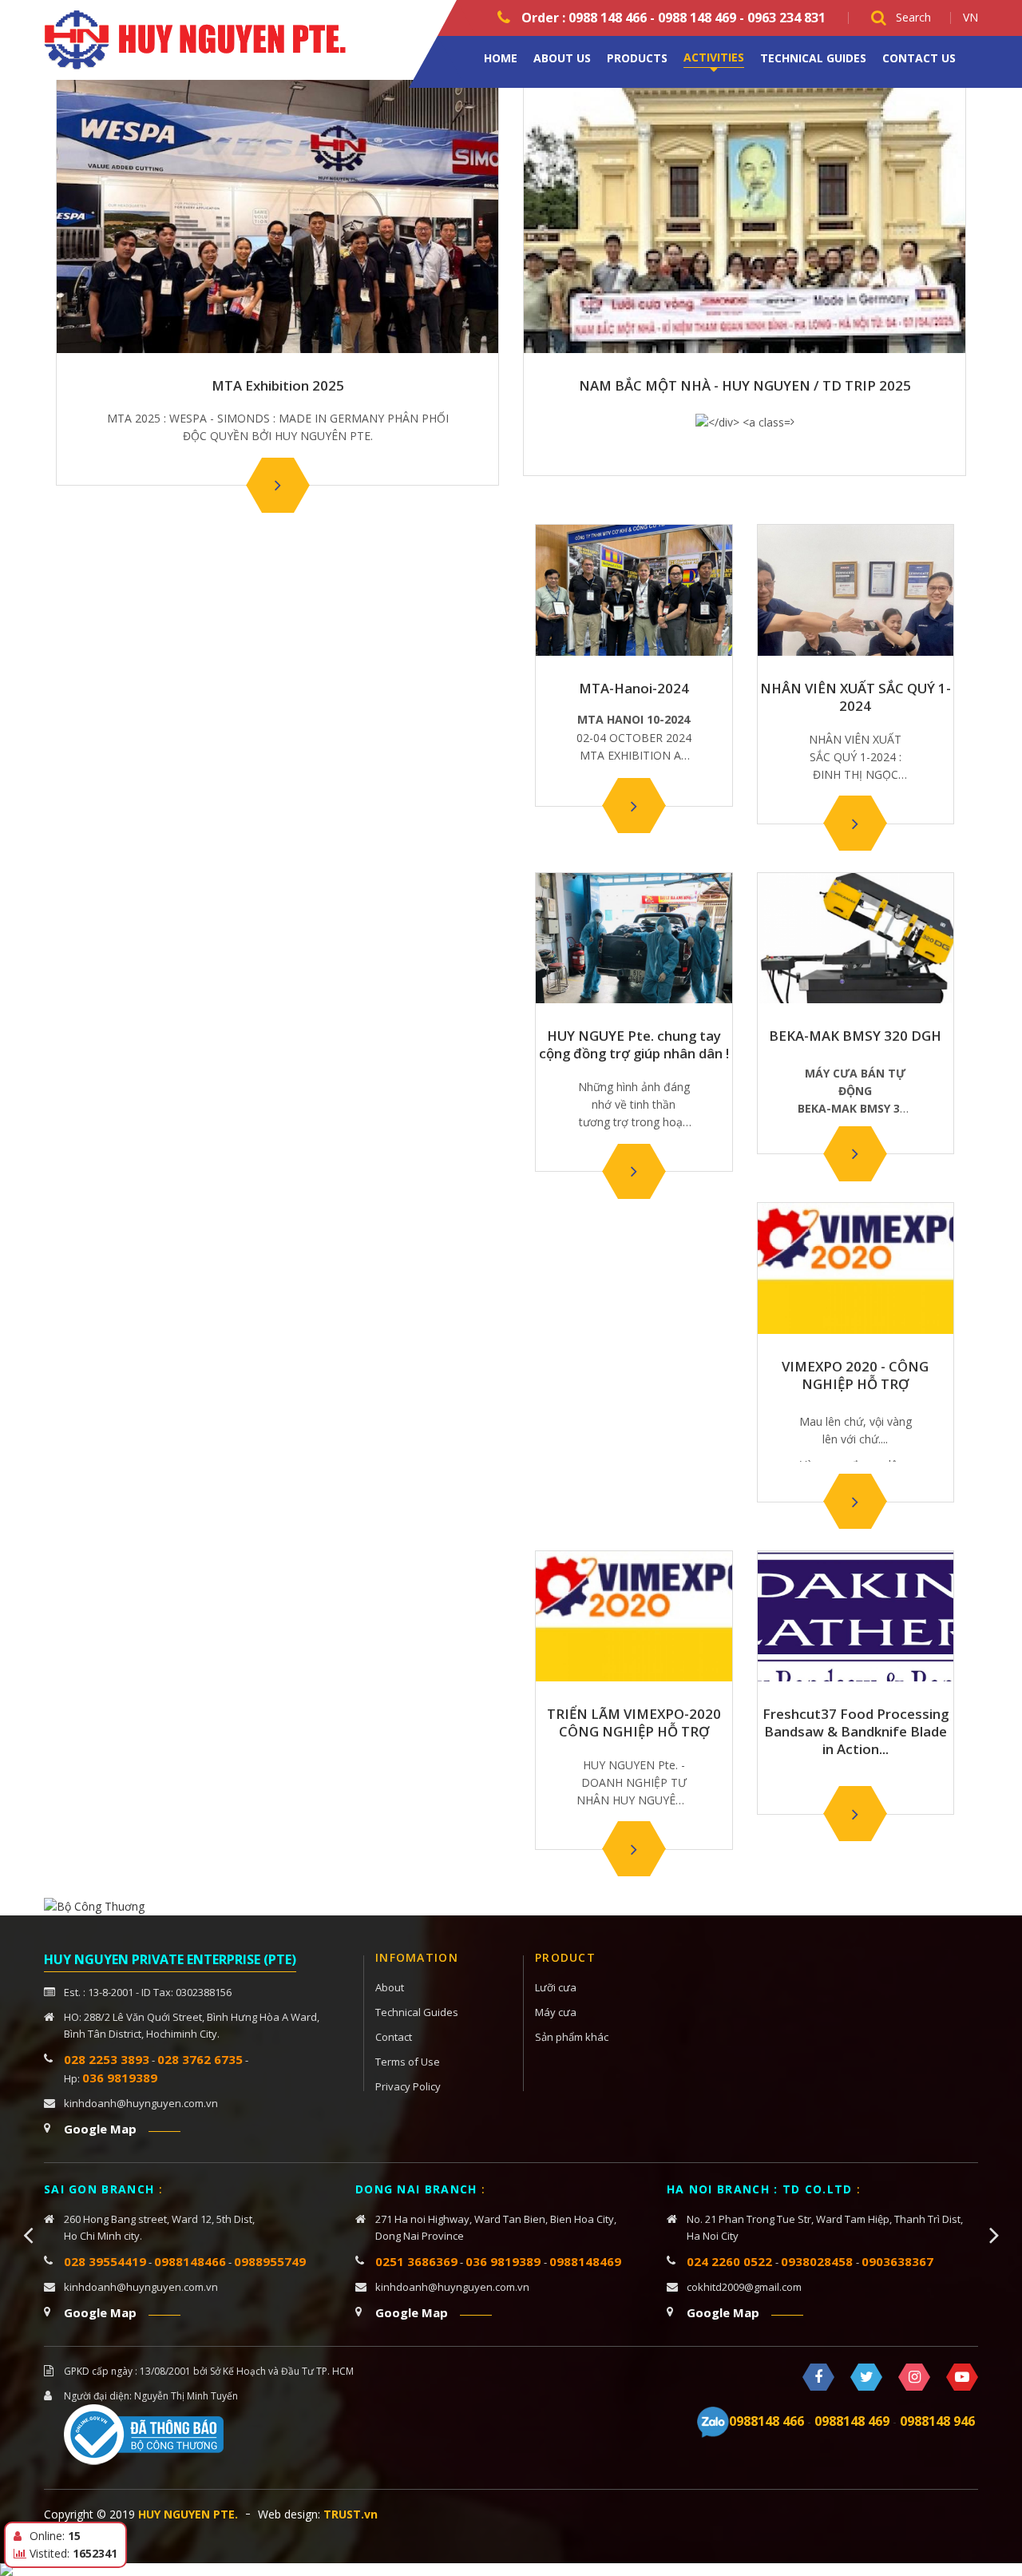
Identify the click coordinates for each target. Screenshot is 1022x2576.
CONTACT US (919, 58)
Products (637, 58)
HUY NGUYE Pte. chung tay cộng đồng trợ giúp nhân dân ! (634, 1045)
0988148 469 (852, 2421)
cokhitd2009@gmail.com (744, 2287)
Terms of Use (408, 2062)
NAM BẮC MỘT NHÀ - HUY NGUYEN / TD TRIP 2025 (745, 386)
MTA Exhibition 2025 (278, 386)
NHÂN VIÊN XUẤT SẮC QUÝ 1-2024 (856, 697)
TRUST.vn (351, 2514)
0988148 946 (937, 2421)
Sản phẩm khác (572, 2037)
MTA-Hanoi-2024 (634, 689)
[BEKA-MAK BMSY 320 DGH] (855, 1153)
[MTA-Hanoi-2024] (634, 806)
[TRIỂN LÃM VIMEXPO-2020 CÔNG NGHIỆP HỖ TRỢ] (634, 1849)
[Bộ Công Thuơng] (94, 1905)
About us (562, 58)
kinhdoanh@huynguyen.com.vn (141, 2103)
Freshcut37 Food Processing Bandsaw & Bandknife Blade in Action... (856, 1731)
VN (971, 17)
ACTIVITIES (714, 57)
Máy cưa (556, 2012)
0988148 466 (766, 2421)
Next (994, 2235)
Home (501, 58)
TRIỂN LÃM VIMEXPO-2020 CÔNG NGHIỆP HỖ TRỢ (634, 1723)
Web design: (289, 2514)
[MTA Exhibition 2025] (278, 485)
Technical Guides (813, 58)
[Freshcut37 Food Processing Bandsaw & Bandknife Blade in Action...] (855, 1814)
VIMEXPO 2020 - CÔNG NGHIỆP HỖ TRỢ (855, 1375)
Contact (394, 2037)
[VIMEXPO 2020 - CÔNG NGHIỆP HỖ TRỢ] (855, 1502)
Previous (28, 2235)
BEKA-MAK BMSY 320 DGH (855, 1036)
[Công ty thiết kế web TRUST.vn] (204, 39)
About (390, 1987)
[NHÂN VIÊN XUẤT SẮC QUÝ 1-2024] (855, 824)
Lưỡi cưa (556, 1987)
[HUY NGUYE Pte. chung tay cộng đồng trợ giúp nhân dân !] (634, 1171)
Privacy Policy (408, 2086)
